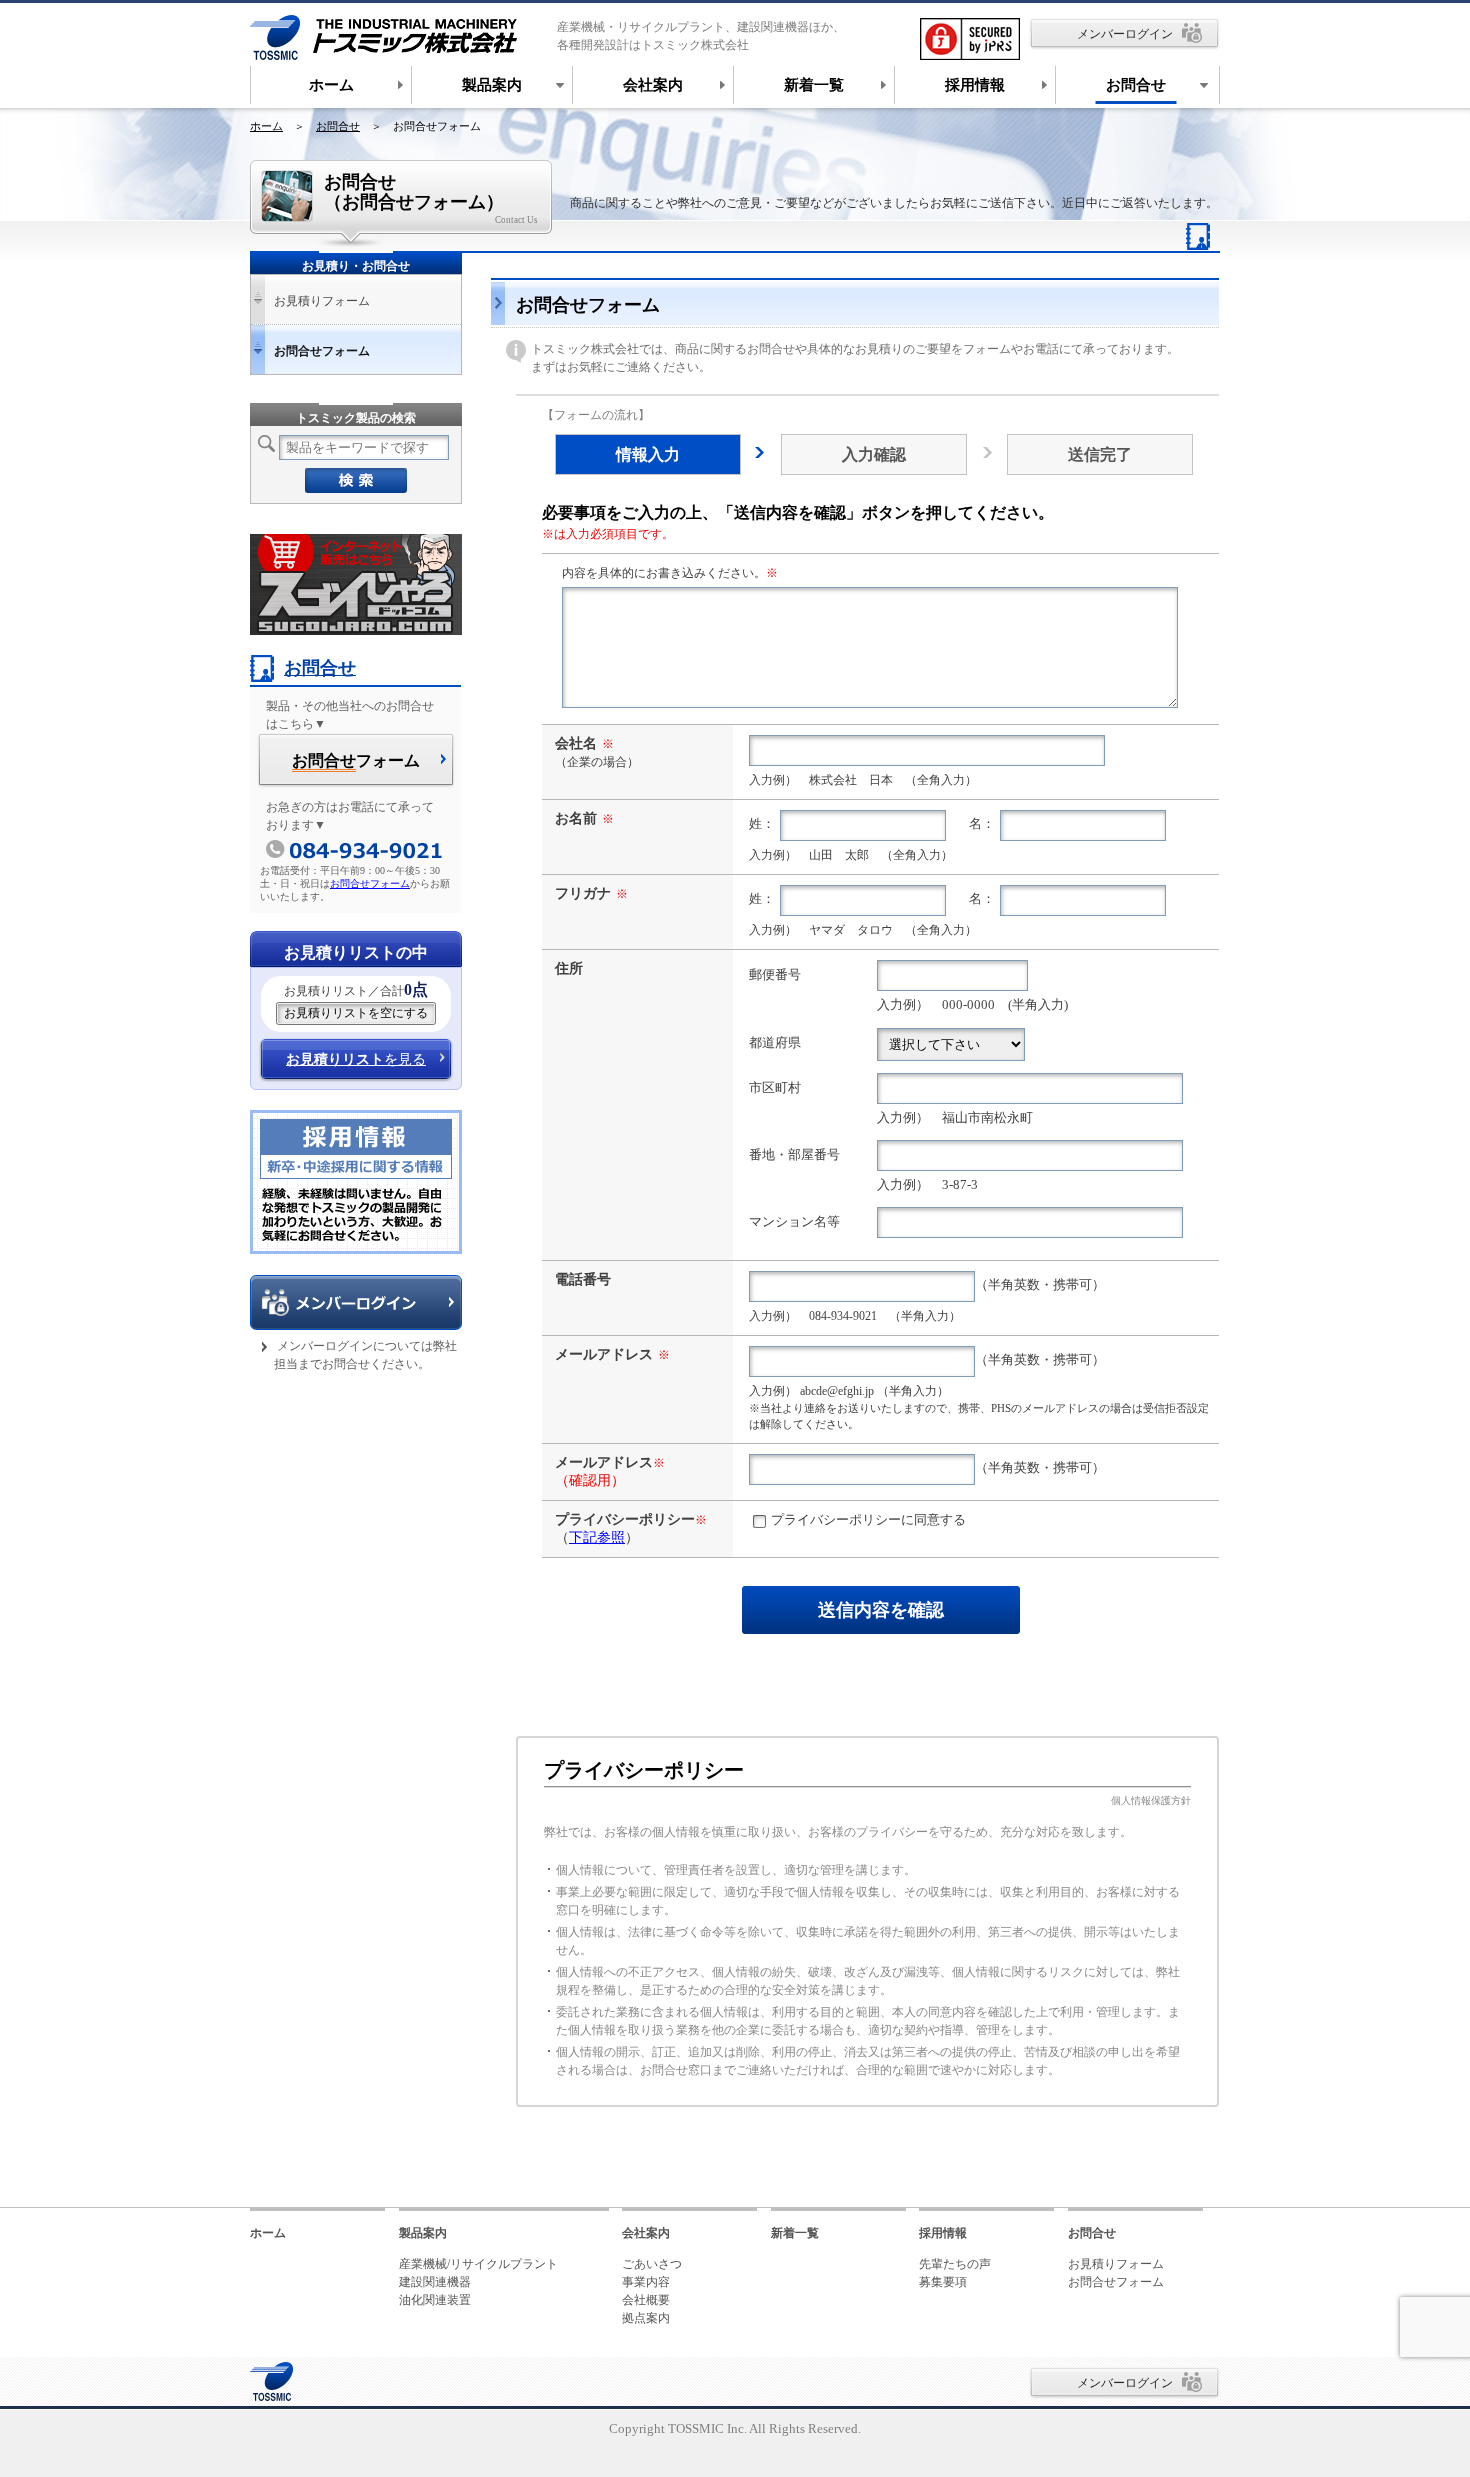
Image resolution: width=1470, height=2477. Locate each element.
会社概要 (646, 2300)
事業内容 (646, 2282)
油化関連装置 (435, 2300)
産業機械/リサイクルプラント (478, 2264)
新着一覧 (795, 2233)
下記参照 (597, 1537)
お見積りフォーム (322, 301)
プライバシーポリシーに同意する (868, 1520)
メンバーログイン (1125, 34)
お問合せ (338, 126)
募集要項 (943, 2282)
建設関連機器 (435, 2282)
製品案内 (423, 2233)
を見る (356, 1059)
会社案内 (646, 2233)
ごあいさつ (652, 2264)
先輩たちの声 (955, 2264)
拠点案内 (646, 2318)
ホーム (266, 126)
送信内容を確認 (881, 1610)
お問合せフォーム (370, 883)
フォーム (356, 760)
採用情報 (943, 2233)
